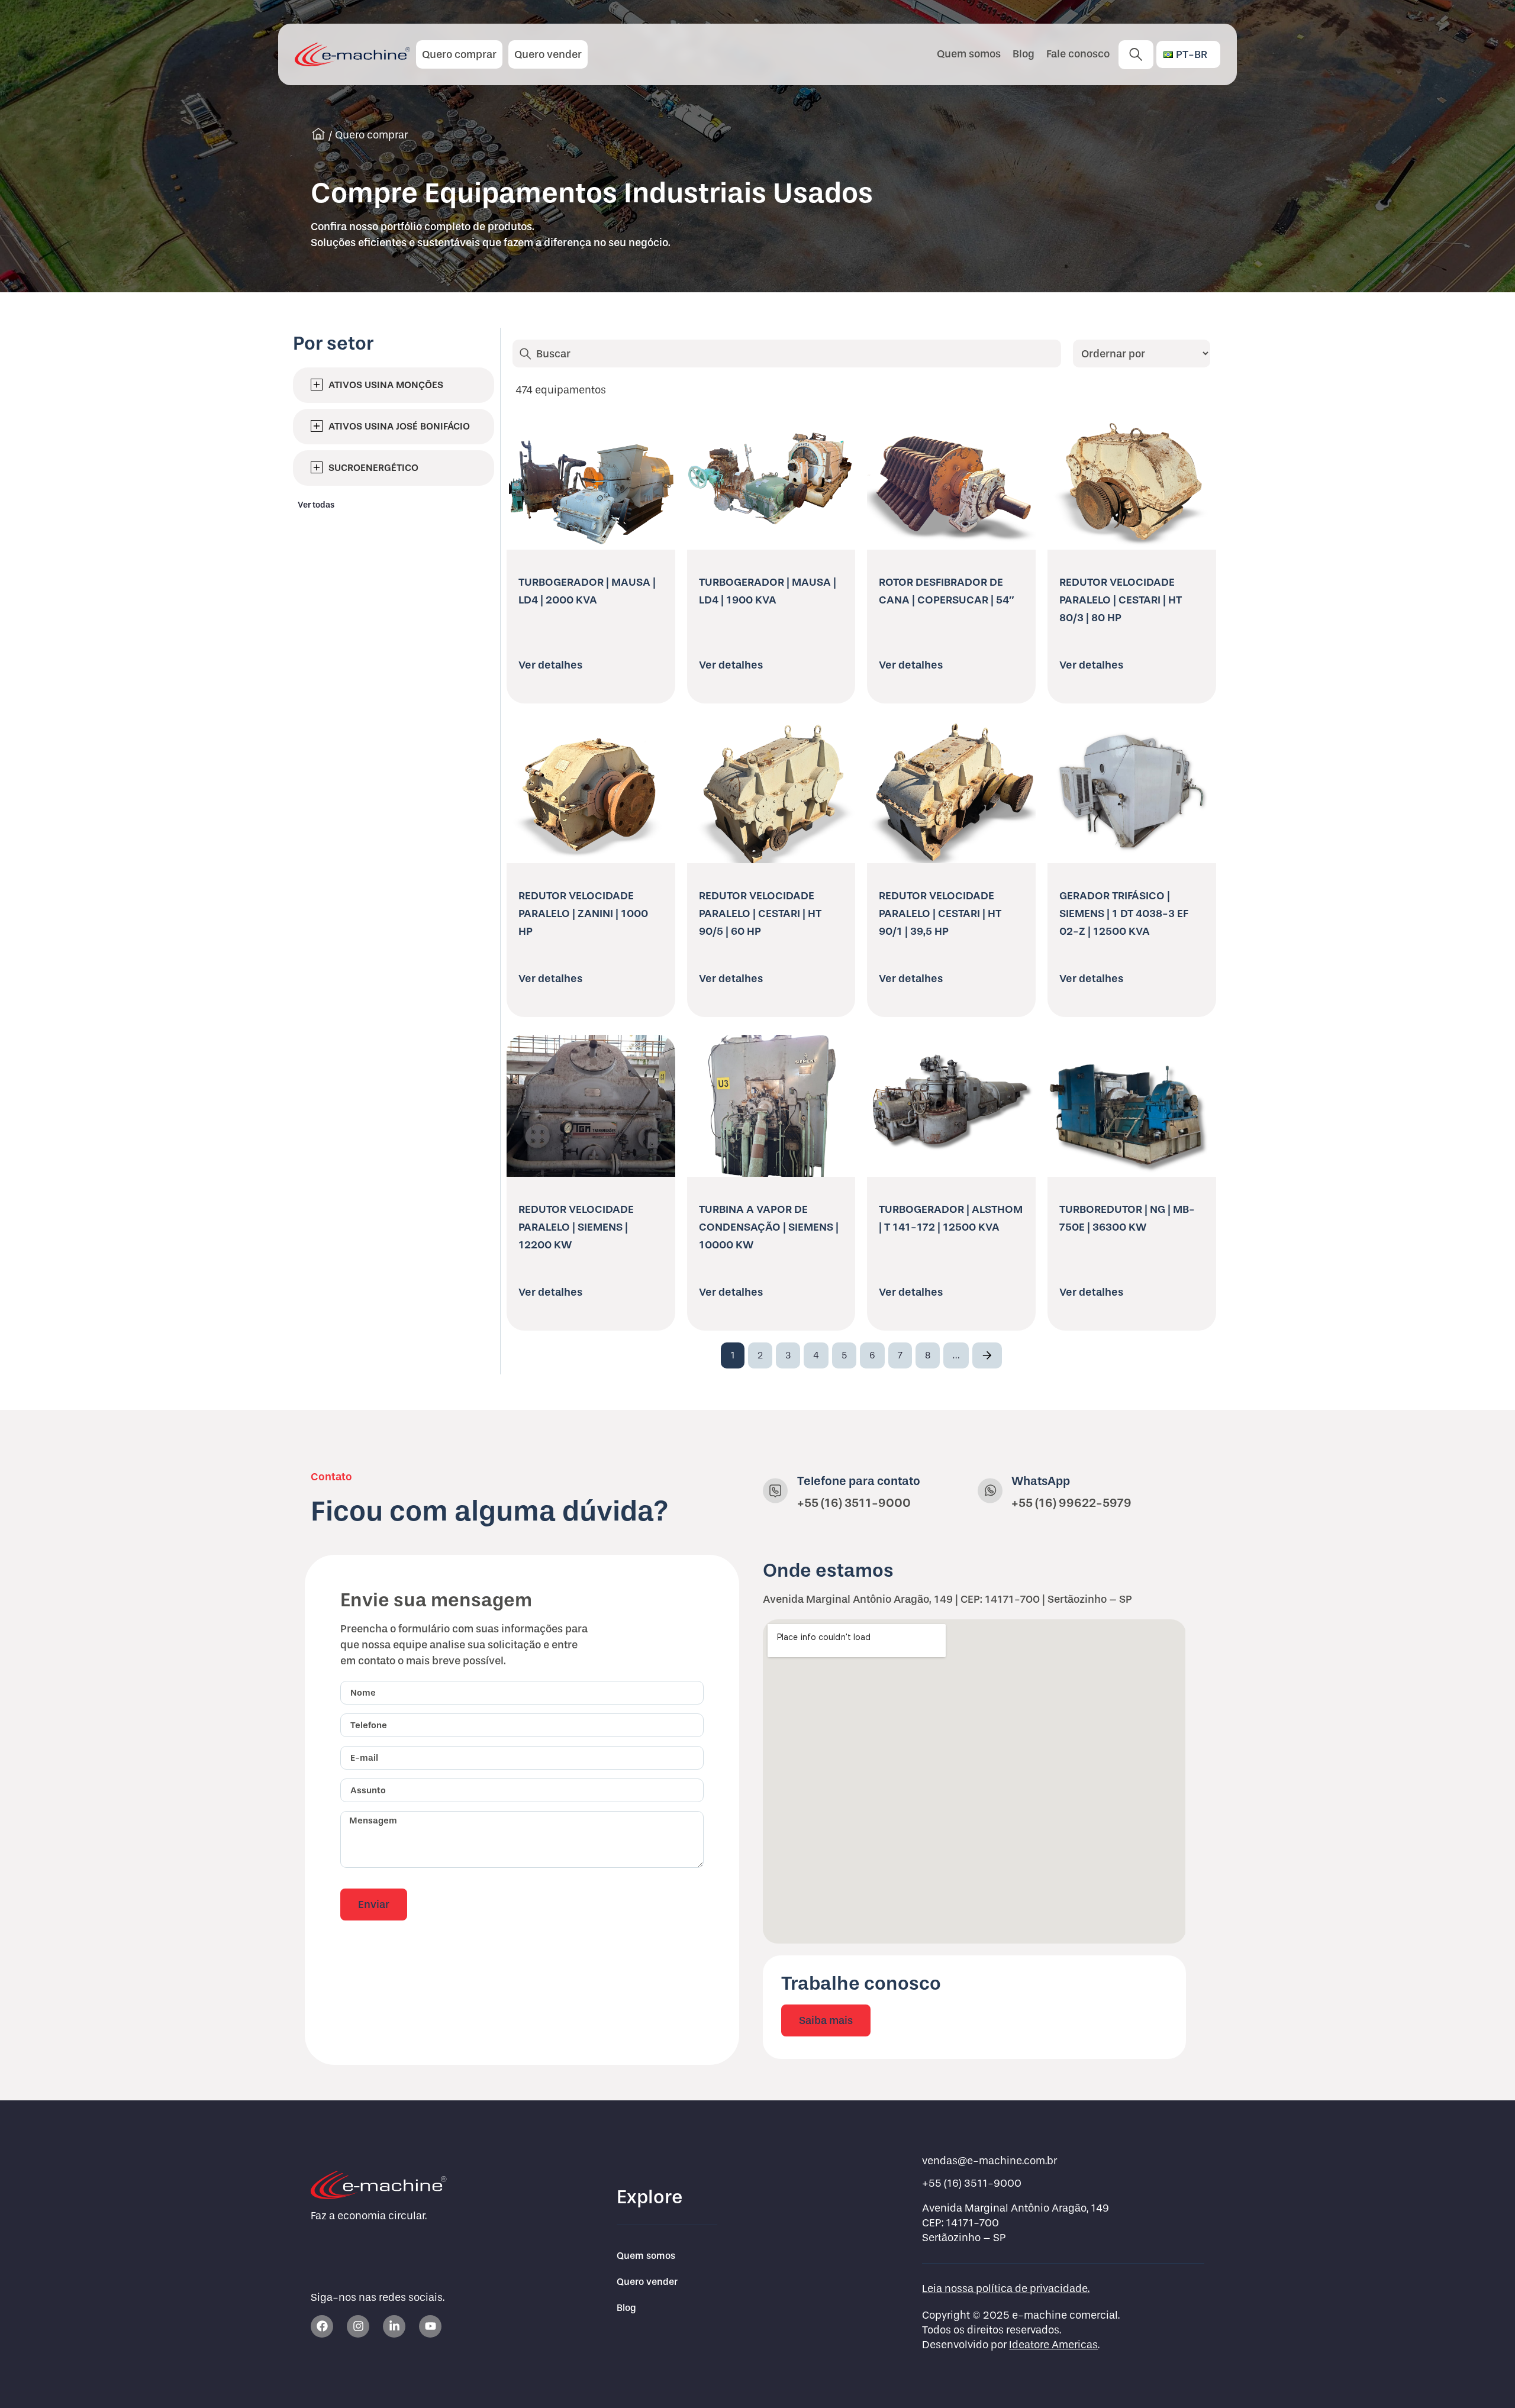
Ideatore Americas (1053, 2345)
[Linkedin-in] (394, 2326)
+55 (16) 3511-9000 (854, 1503)
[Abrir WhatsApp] (1485, 2378)
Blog (1024, 54)
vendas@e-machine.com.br (989, 2161)
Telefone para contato (859, 1481)
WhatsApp (1041, 1481)
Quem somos (969, 54)
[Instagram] (358, 2326)
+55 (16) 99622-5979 (1071, 1503)
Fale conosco (1078, 54)
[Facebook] (322, 2326)
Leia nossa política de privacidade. (1006, 2289)
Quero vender (647, 2282)
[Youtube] (430, 2326)
